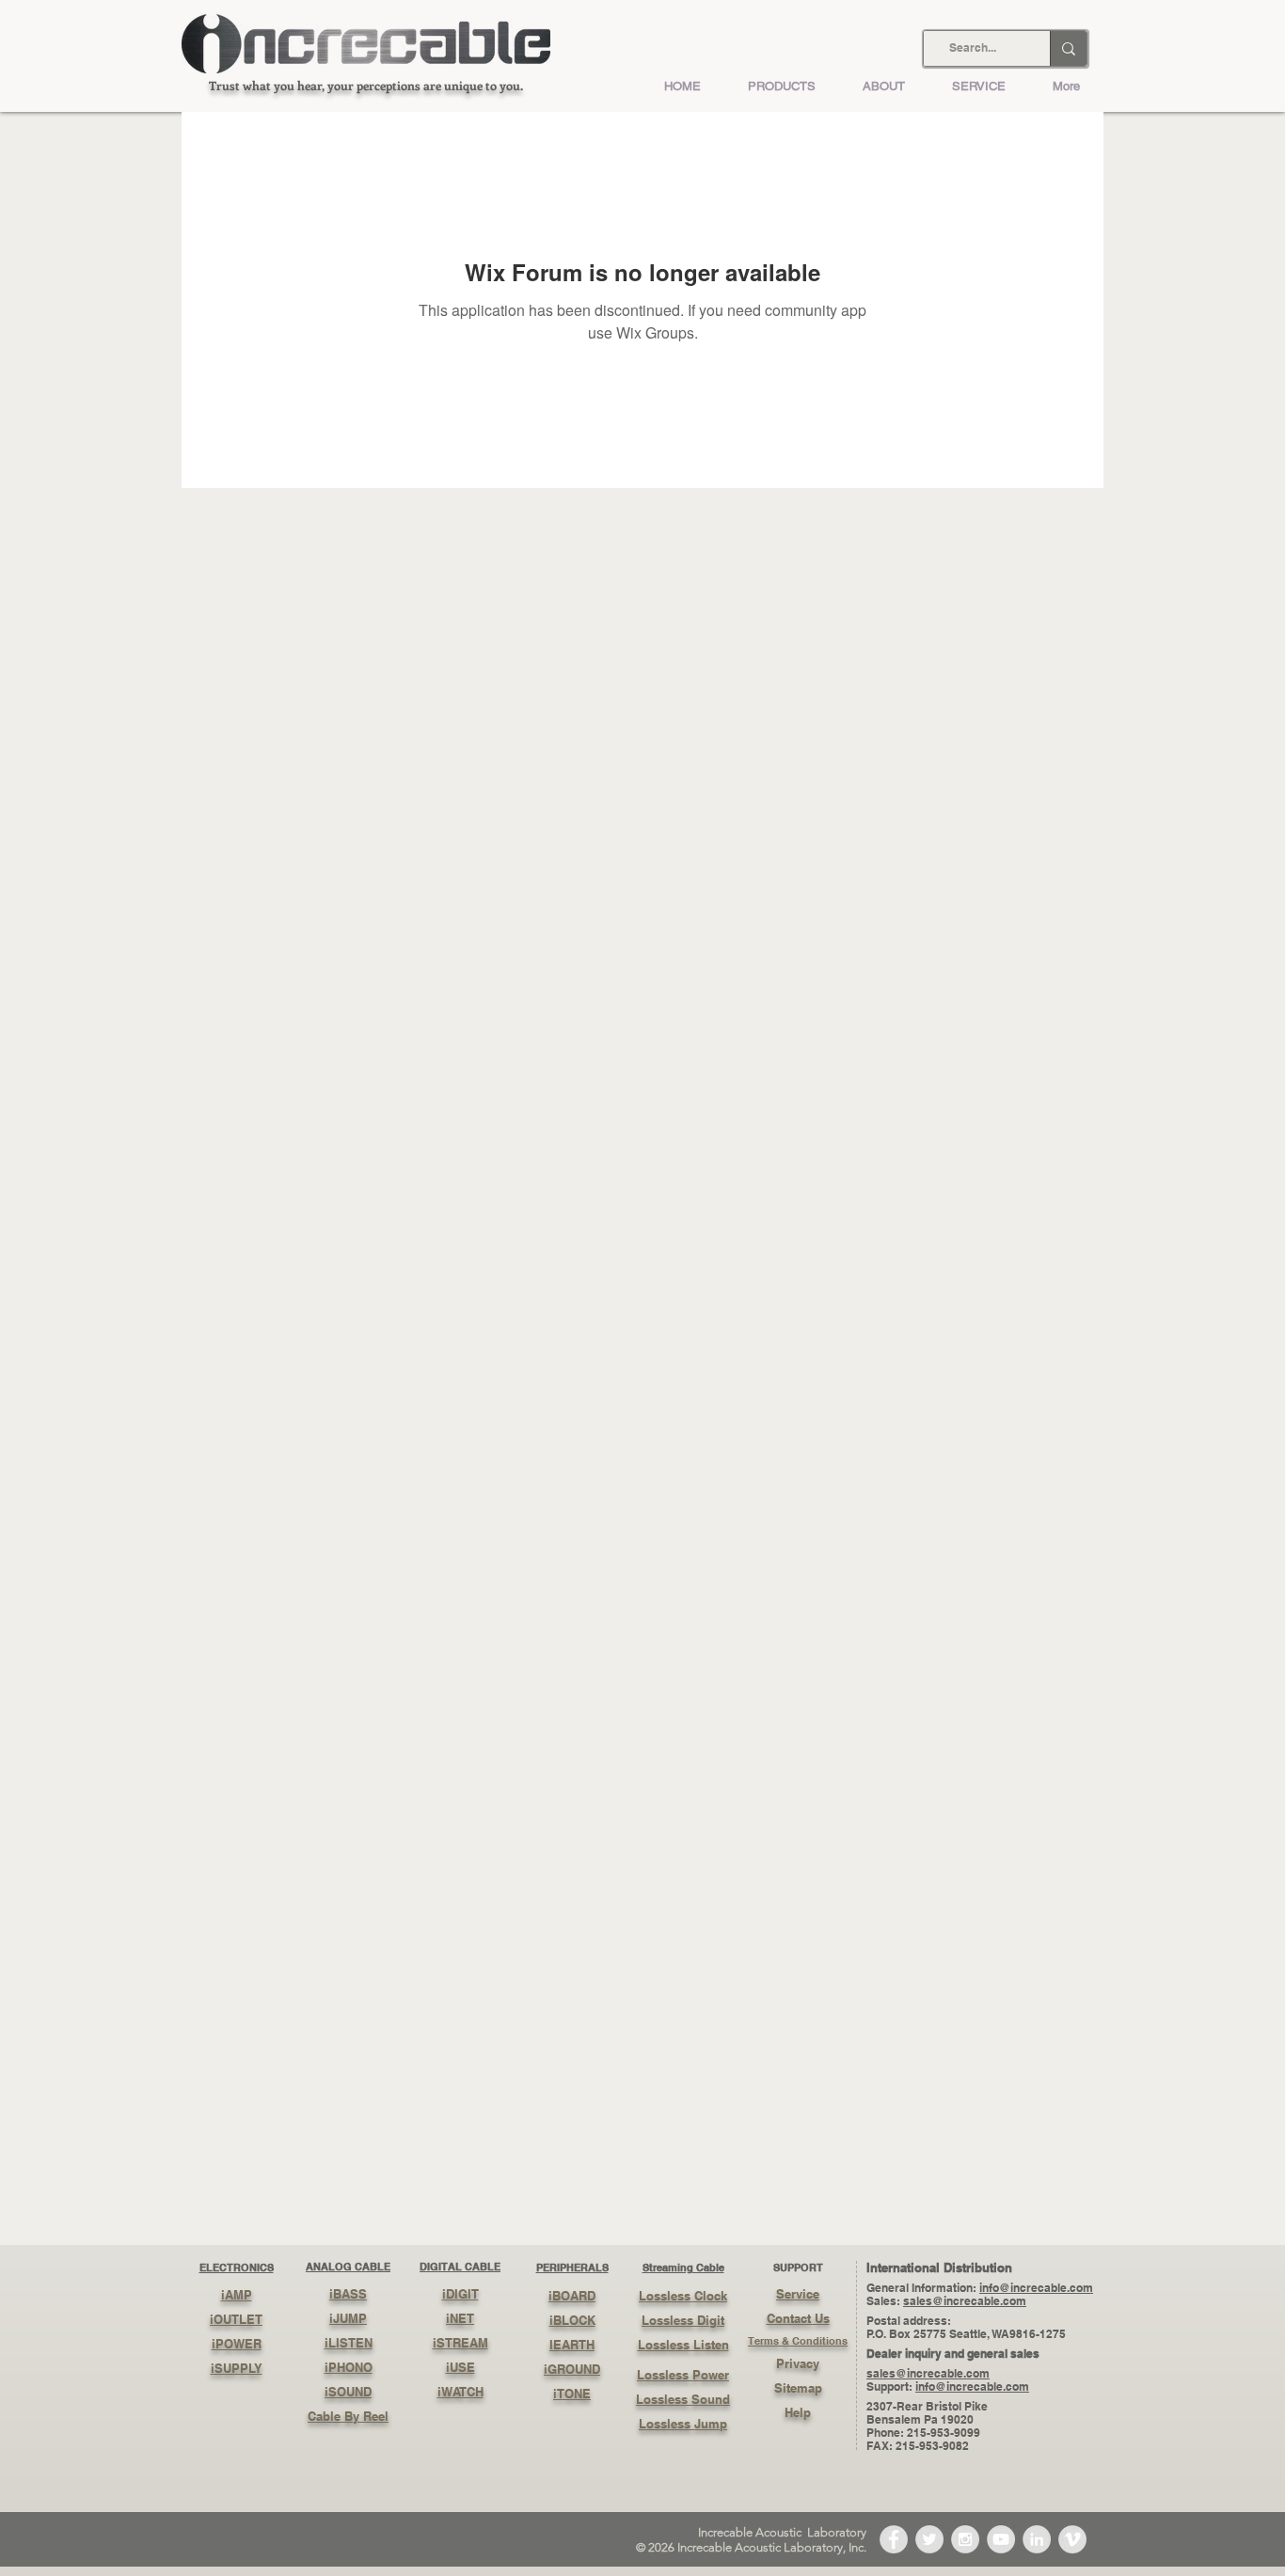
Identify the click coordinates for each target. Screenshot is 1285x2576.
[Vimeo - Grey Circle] (1072, 2539)
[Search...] (1068, 48)
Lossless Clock (683, 2296)
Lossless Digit (683, 2320)
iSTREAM (460, 2343)
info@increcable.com (1036, 2288)
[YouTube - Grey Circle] (1001, 2539)
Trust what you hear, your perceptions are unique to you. (366, 85)
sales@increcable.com (965, 2301)
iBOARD (572, 2296)
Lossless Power (683, 2375)
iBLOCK (572, 2320)
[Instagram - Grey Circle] (965, 2539)
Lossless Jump (683, 2424)
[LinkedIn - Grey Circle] (1037, 2539)
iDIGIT (460, 2294)
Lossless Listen (683, 2345)
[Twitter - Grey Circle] (929, 2539)
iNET (460, 2318)
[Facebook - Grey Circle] (894, 2539)
